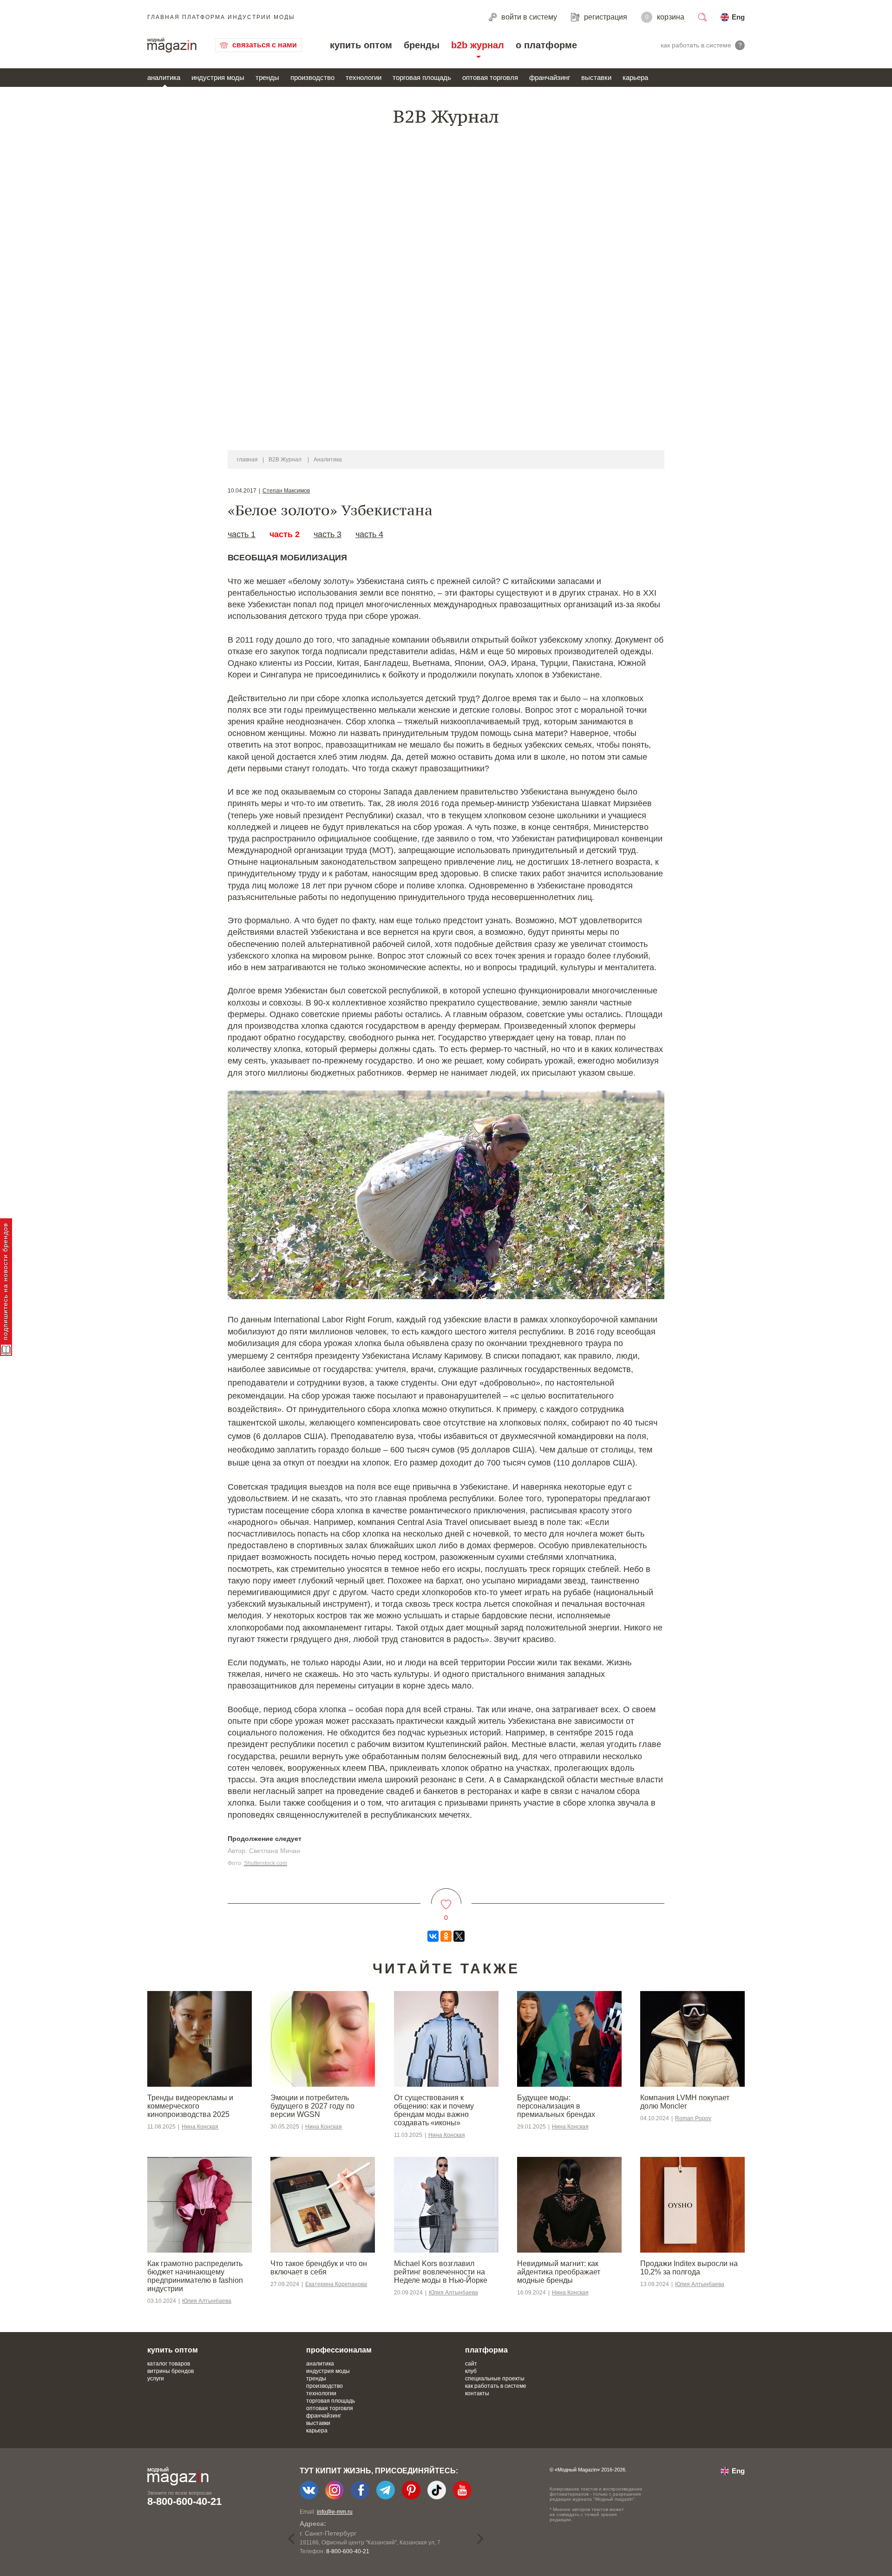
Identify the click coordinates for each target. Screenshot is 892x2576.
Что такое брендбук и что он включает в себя (319, 2268)
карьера (635, 77)
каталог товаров (169, 2364)
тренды (267, 77)
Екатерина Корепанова (336, 2284)
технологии (364, 77)
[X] (459, 1936)
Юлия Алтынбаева (207, 2301)
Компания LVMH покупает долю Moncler (685, 2102)
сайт (471, 2364)
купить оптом (361, 45)
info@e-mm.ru (335, 2512)
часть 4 (369, 534)
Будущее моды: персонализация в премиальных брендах (556, 2106)
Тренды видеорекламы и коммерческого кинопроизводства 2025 (190, 2106)
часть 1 (242, 534)
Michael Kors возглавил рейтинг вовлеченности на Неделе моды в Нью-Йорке (441, 2272)
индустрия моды (218, 77)
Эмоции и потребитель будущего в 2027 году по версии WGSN (312, 2106)
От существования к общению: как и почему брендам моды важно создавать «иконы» (434, 2110)
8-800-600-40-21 (184, 2501)
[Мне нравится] (446, 1899)
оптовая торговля (490, 77)
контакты (477, 2393)
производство (312, 77)
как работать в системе (496, 2386)
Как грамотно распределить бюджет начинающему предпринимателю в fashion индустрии (195, 2276)
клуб (471, 2371)
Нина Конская (200, 2127)
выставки (596, 77)
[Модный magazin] (172, 45)
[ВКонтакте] (433, 1936)
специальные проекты (495, 2379)
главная (247, 460)
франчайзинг (550, 77)
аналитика (164, 77)
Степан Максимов (286, 491)
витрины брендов (171, 2371)
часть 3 (328, 534)
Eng (738, 17)
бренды (422, 45)
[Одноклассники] (446, 1936)
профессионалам (339, 2350)
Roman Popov (693, 2118)
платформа (486, 2350)
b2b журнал (478, 45)
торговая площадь (422, 77)
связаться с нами (265, 45)
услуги (156, 2379)
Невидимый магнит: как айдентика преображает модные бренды (559, 2272)
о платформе (546, 45)
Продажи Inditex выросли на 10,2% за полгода (689, 2268)
